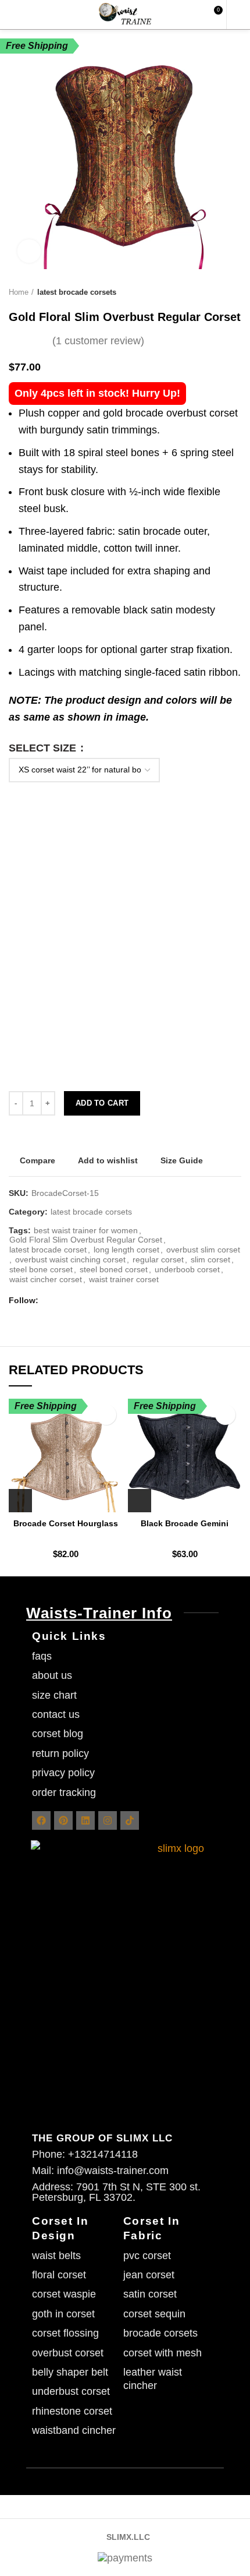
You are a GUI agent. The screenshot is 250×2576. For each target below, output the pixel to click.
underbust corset (71, 2391)
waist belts (56, 2256)
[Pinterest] (63, 1820)
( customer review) (98, 341)
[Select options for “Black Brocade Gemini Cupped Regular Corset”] (140, 1501)
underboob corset (187, 1269)
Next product (235, 292)
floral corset (59, 2275)
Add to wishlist (108, 1160)
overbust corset (68, 2353)
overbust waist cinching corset (70, 1259)
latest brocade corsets (77, 292)
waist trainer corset (124, 1279)
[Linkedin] (85, 1820)
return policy (60, 1753)
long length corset (126, 1250)
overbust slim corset (203, 1250)
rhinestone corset (72, 2411)
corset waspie (64, 2294)
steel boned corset (114, 1269)
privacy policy (63, 1773)
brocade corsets (160, 2333)
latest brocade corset (48, 1250)
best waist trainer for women (86, 1230)
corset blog (58, 1734)
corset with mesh (162, 2353)
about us (52, 1675)
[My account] (237, 15)
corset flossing (65, 2333)
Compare (37, 1160)
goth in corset (63, 2314)
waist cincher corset (46, 1279)
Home (19, 292)
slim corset (210, 1259)
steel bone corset (41, 1269)
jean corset (149, 2275)
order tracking (64, 1792)
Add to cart (102, 1103)
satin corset (150, 2294)
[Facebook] (41, 1820)
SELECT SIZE (44, 748)
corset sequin (154, 2314)
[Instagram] (108, 1820)
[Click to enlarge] (29, 251)
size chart (54, 1695)
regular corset (158, 1259)
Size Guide (182, 1160)
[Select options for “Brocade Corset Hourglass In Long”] (20, 1501)
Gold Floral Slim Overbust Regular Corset (86, 1240)
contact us (56, 1714)
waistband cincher (74, 2430)
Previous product (212, 292)
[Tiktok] (130, 1820)
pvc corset (147, 2256)
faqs (42, 1656)
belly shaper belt (70, 2372)
